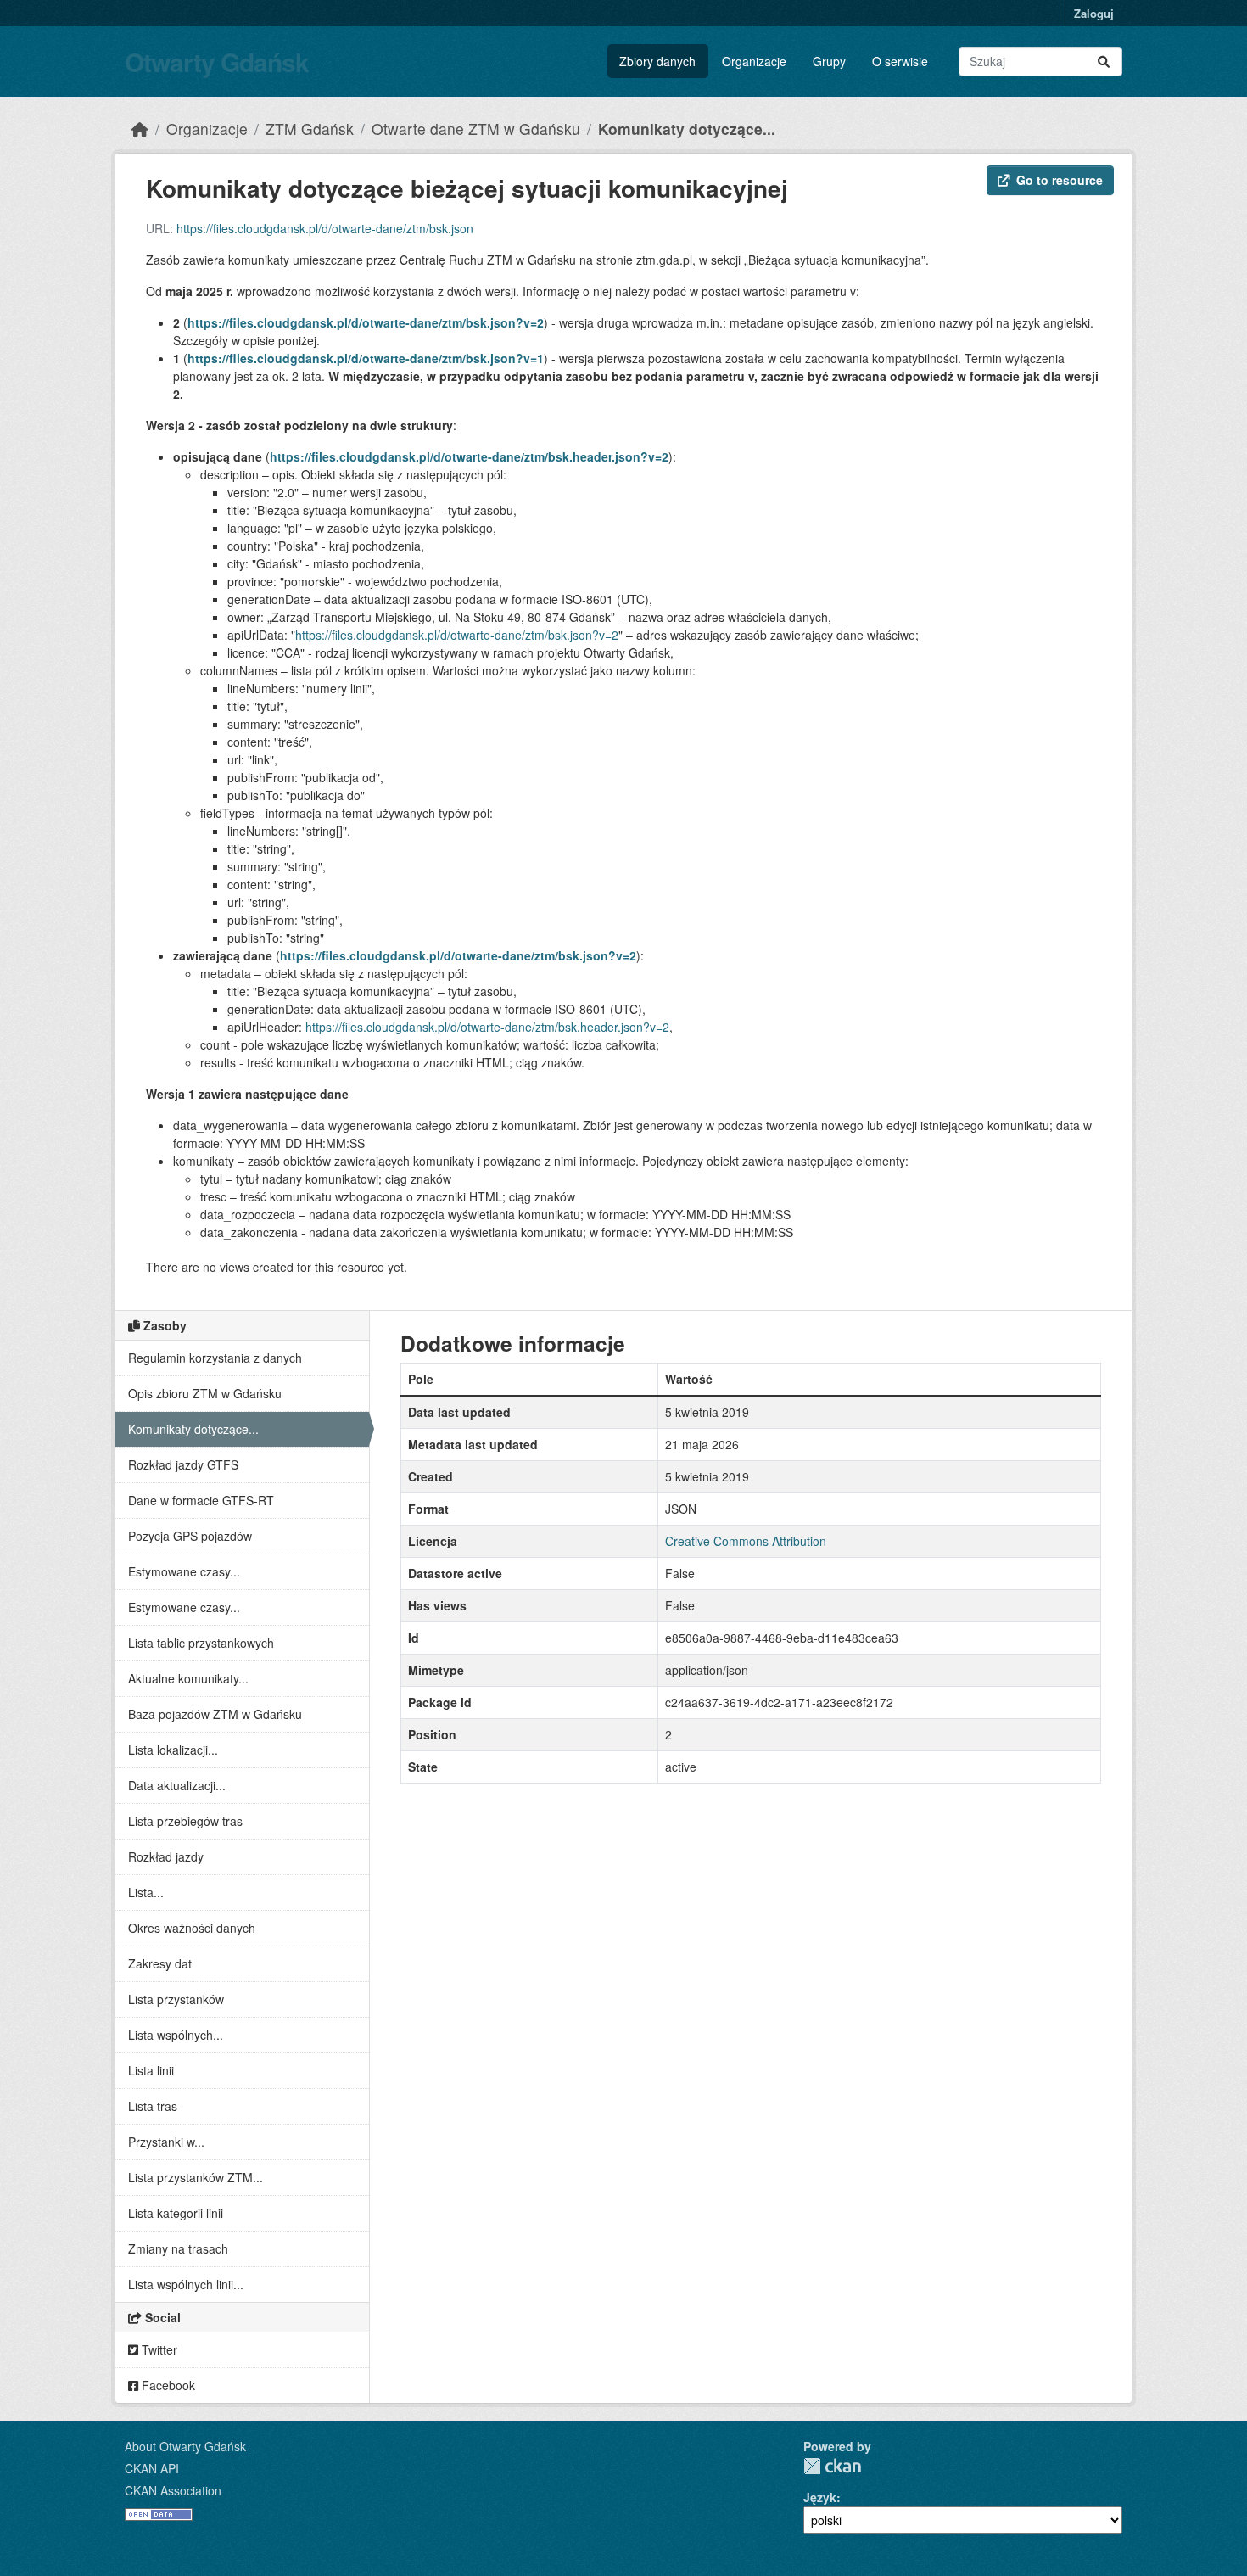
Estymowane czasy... (184, 1571)
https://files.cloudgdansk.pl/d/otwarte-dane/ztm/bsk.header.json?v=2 (469, 456)
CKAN (832, 2466)
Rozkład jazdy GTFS (183, 1464)
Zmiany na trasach (178, 2248)
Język (820, 2497)
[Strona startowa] (140, 129)
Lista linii (151, 2070)
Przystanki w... (166, 2142)
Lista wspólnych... (176, 2035)
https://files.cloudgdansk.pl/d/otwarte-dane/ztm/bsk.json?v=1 (366, 358)
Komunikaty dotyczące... (687, 129)
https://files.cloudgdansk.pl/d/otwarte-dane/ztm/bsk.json (325, 228)
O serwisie (900, 61)
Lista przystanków (176, 1999)
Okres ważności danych (192, 1928)
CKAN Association (173, 2490)
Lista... (146, 1892)
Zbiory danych (657, 61)
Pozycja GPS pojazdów (190, 1536)
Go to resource (1060, 180)
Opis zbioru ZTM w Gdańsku (205, 1393)
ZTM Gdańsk (310, 129)
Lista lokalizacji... (173, 1750)
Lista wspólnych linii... (186, 2284)
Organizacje (754, 61)
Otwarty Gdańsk (217, 62)
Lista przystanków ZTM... (196, 2177)
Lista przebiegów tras (185, 1821)
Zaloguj (1094, 13)
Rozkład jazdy (166, 1856)
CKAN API (152, 2468)
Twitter (158, 2349)
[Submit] (1104, 62)
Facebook (167, 2385)
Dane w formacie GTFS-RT (201, 1500)
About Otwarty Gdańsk (185, 2446)
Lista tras (153, 2106)
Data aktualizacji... (177, 1785)
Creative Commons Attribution (746, 1541)
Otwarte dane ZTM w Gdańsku (476, 129)
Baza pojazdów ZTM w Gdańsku (215, 1714)
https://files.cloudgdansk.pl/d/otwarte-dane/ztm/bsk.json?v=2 (366, 322)
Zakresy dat (160, 1963)
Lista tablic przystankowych (201, 1643)
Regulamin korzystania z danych (215, 1358)
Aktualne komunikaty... (188, 1678)
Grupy (829, 61)
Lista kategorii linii (176, 2213)
